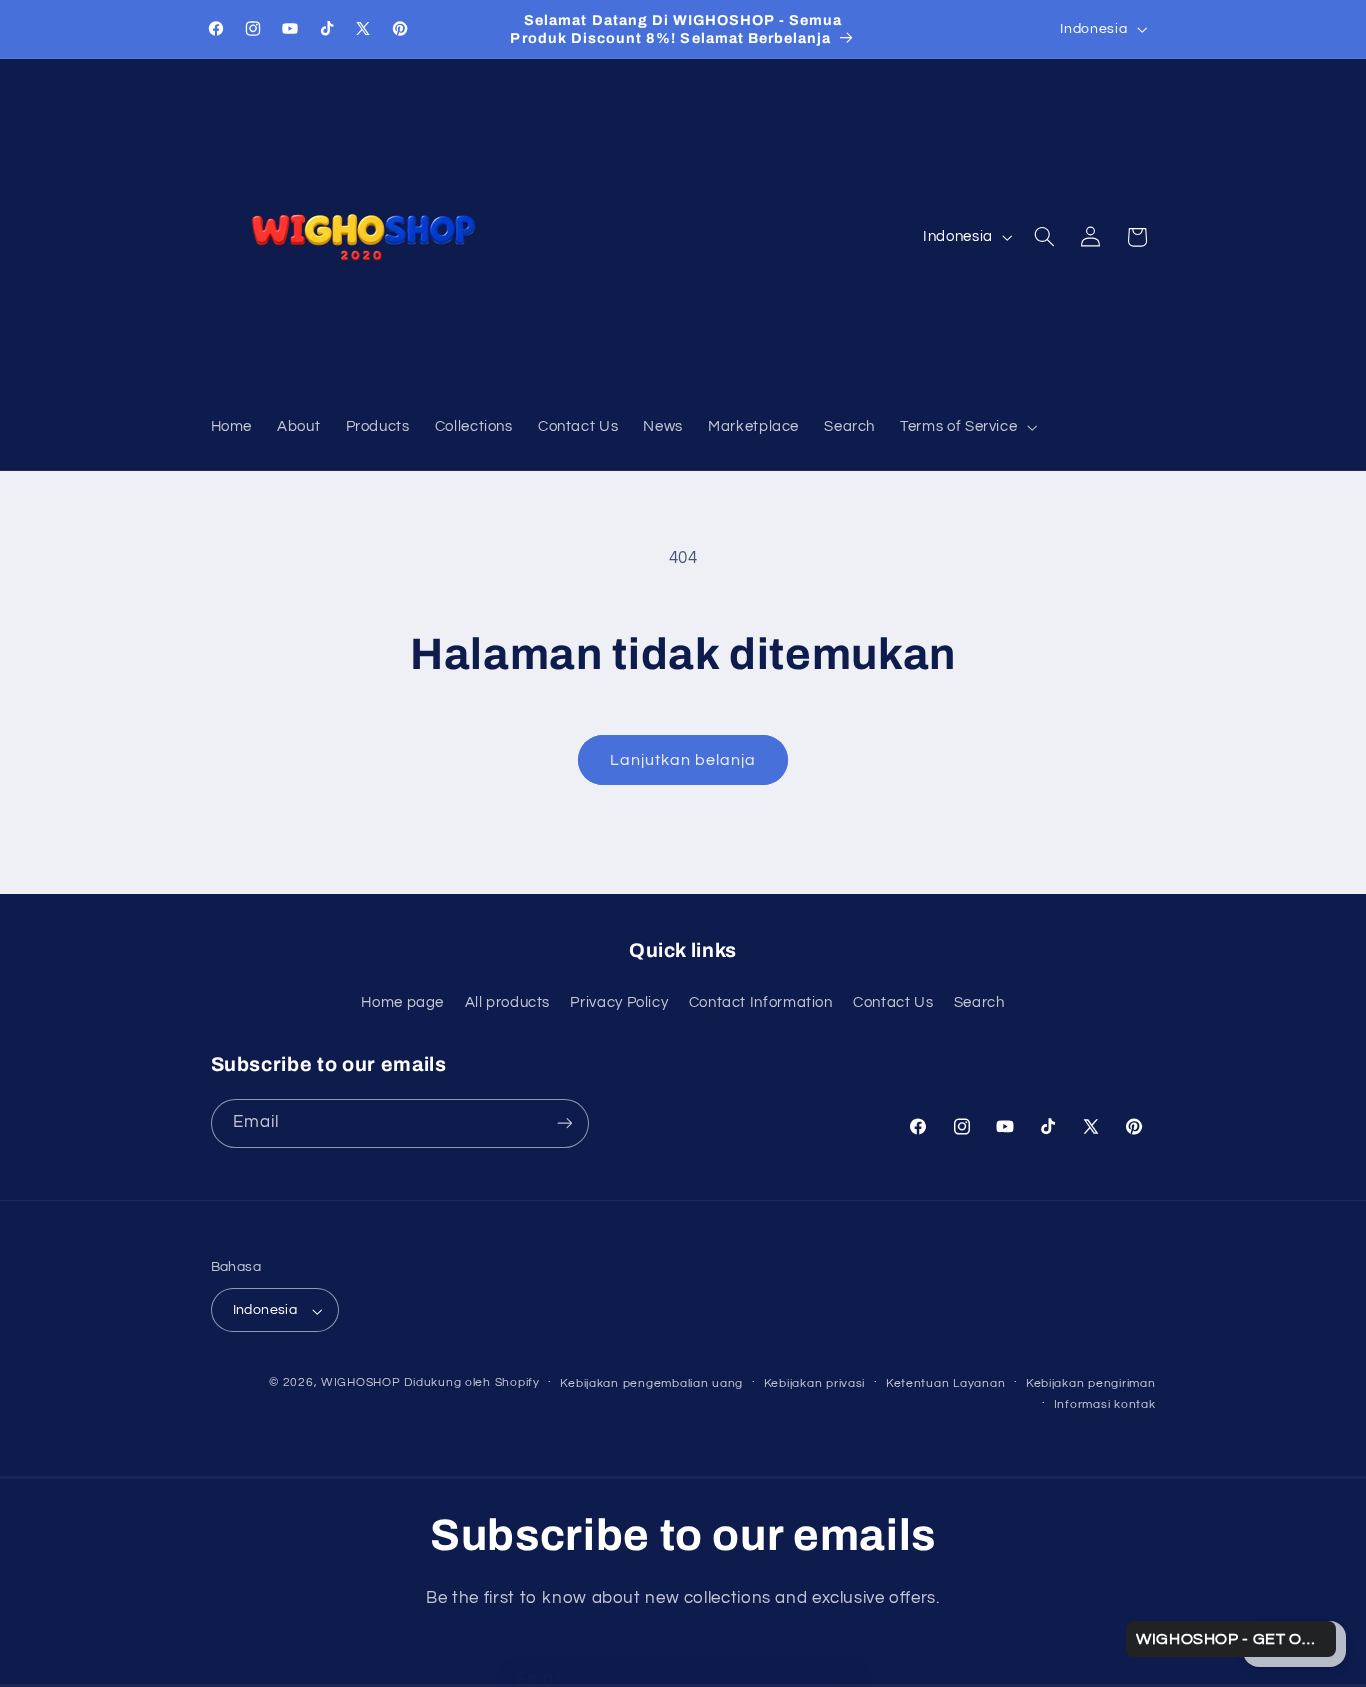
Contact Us (893, 1001)
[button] (967, 428)
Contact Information (761, 1001)
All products (508, 1001)
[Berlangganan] (564, 1123)
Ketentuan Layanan (946, 1383)
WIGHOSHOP (361, 1383)
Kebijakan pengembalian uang (651, 1383)
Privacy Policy (619, 1001)
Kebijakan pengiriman (1091, 1383)
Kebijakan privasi (815, 1383)
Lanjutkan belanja (683, 760)
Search (979, 1001)
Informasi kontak (1105, 1404)
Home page (402, 1001)
